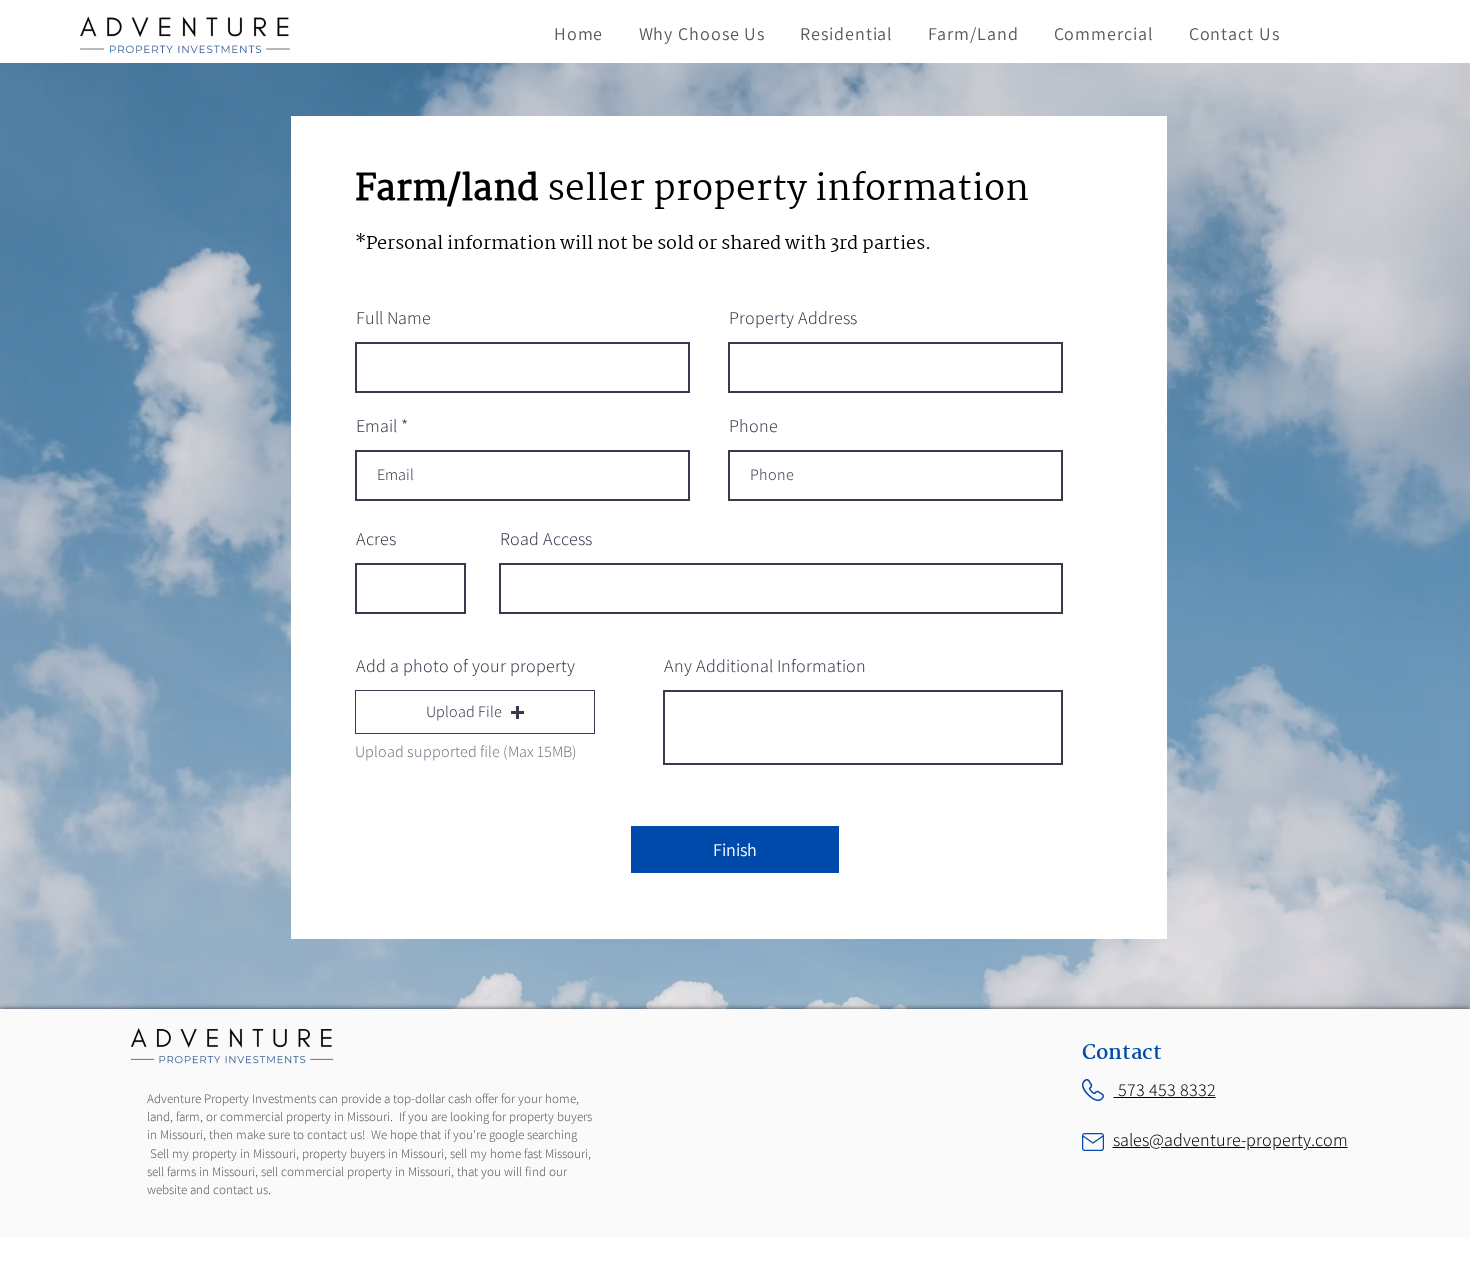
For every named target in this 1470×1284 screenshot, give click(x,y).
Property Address (793, 318)
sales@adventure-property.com (1230, 1139)
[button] (475, 712)
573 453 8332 (1165, 1089)
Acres (376, 539)
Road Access (546, 539)
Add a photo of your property (465, 666)
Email (376, 426)
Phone (753, 426)
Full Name (393, 318)
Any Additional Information (765, 666)
